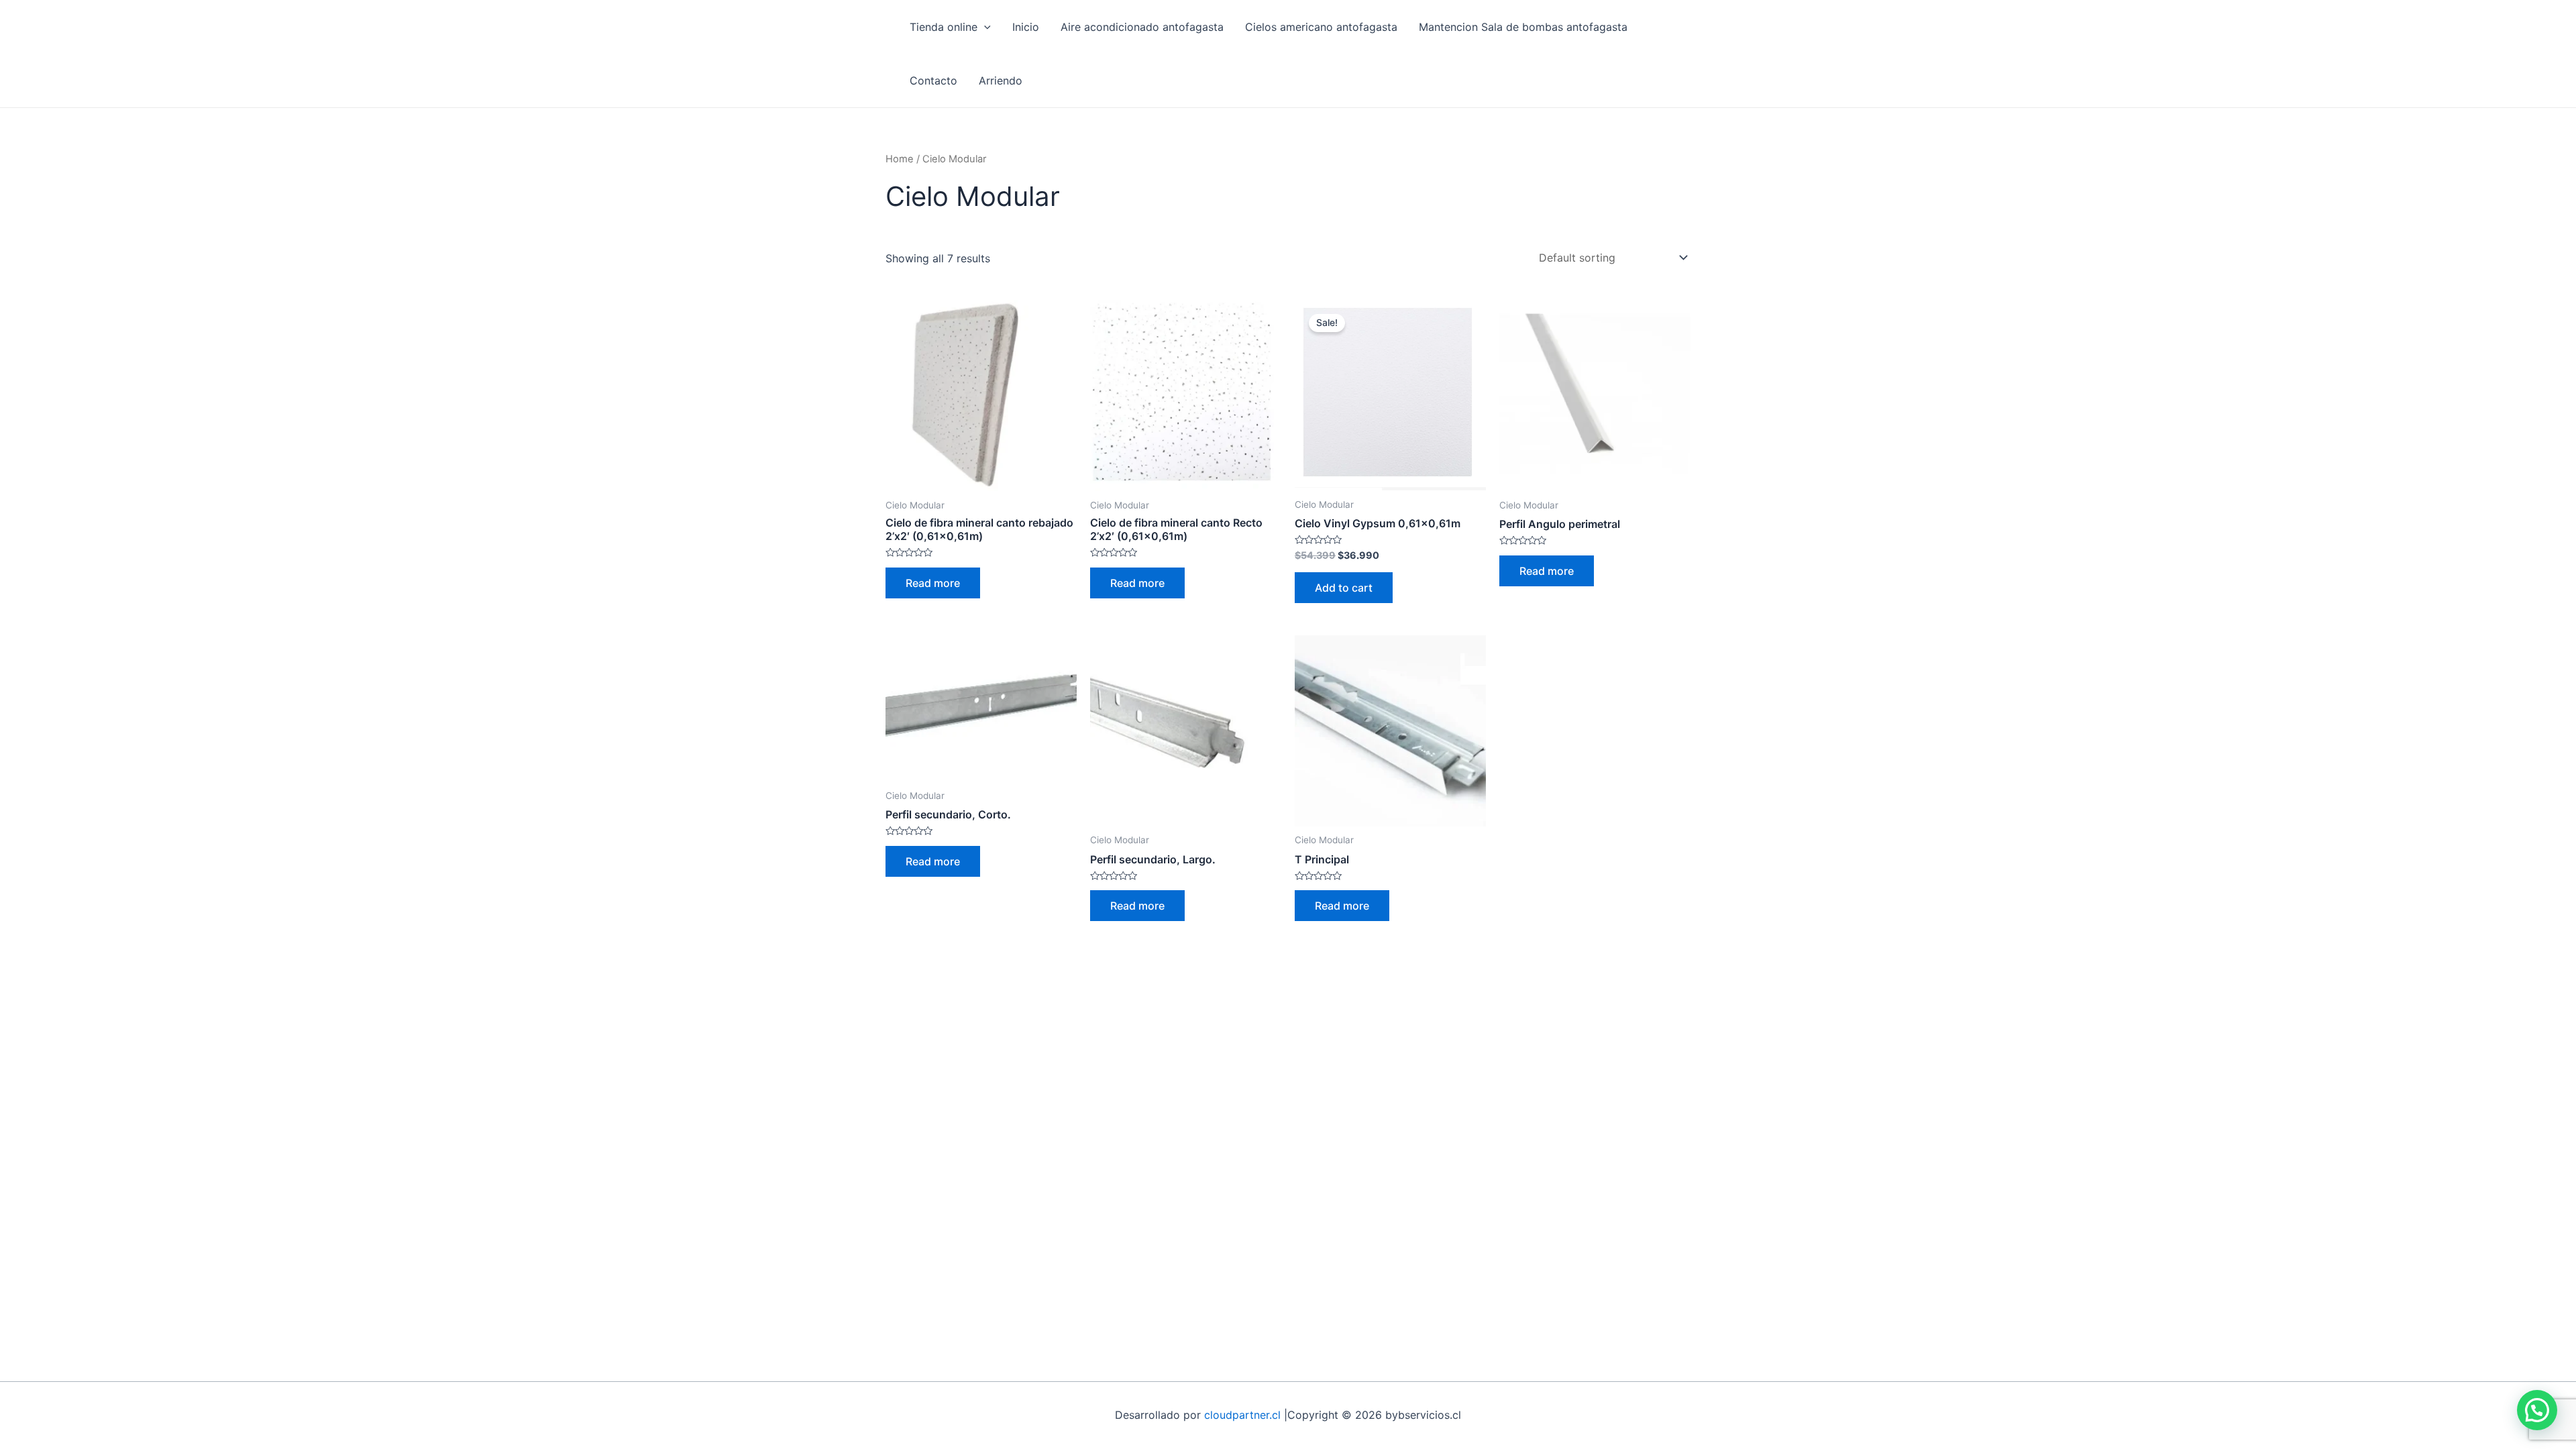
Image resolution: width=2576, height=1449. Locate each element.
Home (900, 159)
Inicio (1026, 27)
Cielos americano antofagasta (1321, 27)
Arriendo (1001, 80)
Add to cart (1344, 588)
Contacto (933, 80)
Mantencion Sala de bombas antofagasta (1523, 27)
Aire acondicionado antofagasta (1142, 27)
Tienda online (944, 27)
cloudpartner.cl (1242, 1415)
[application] (984, 27)
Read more (933, 583)
